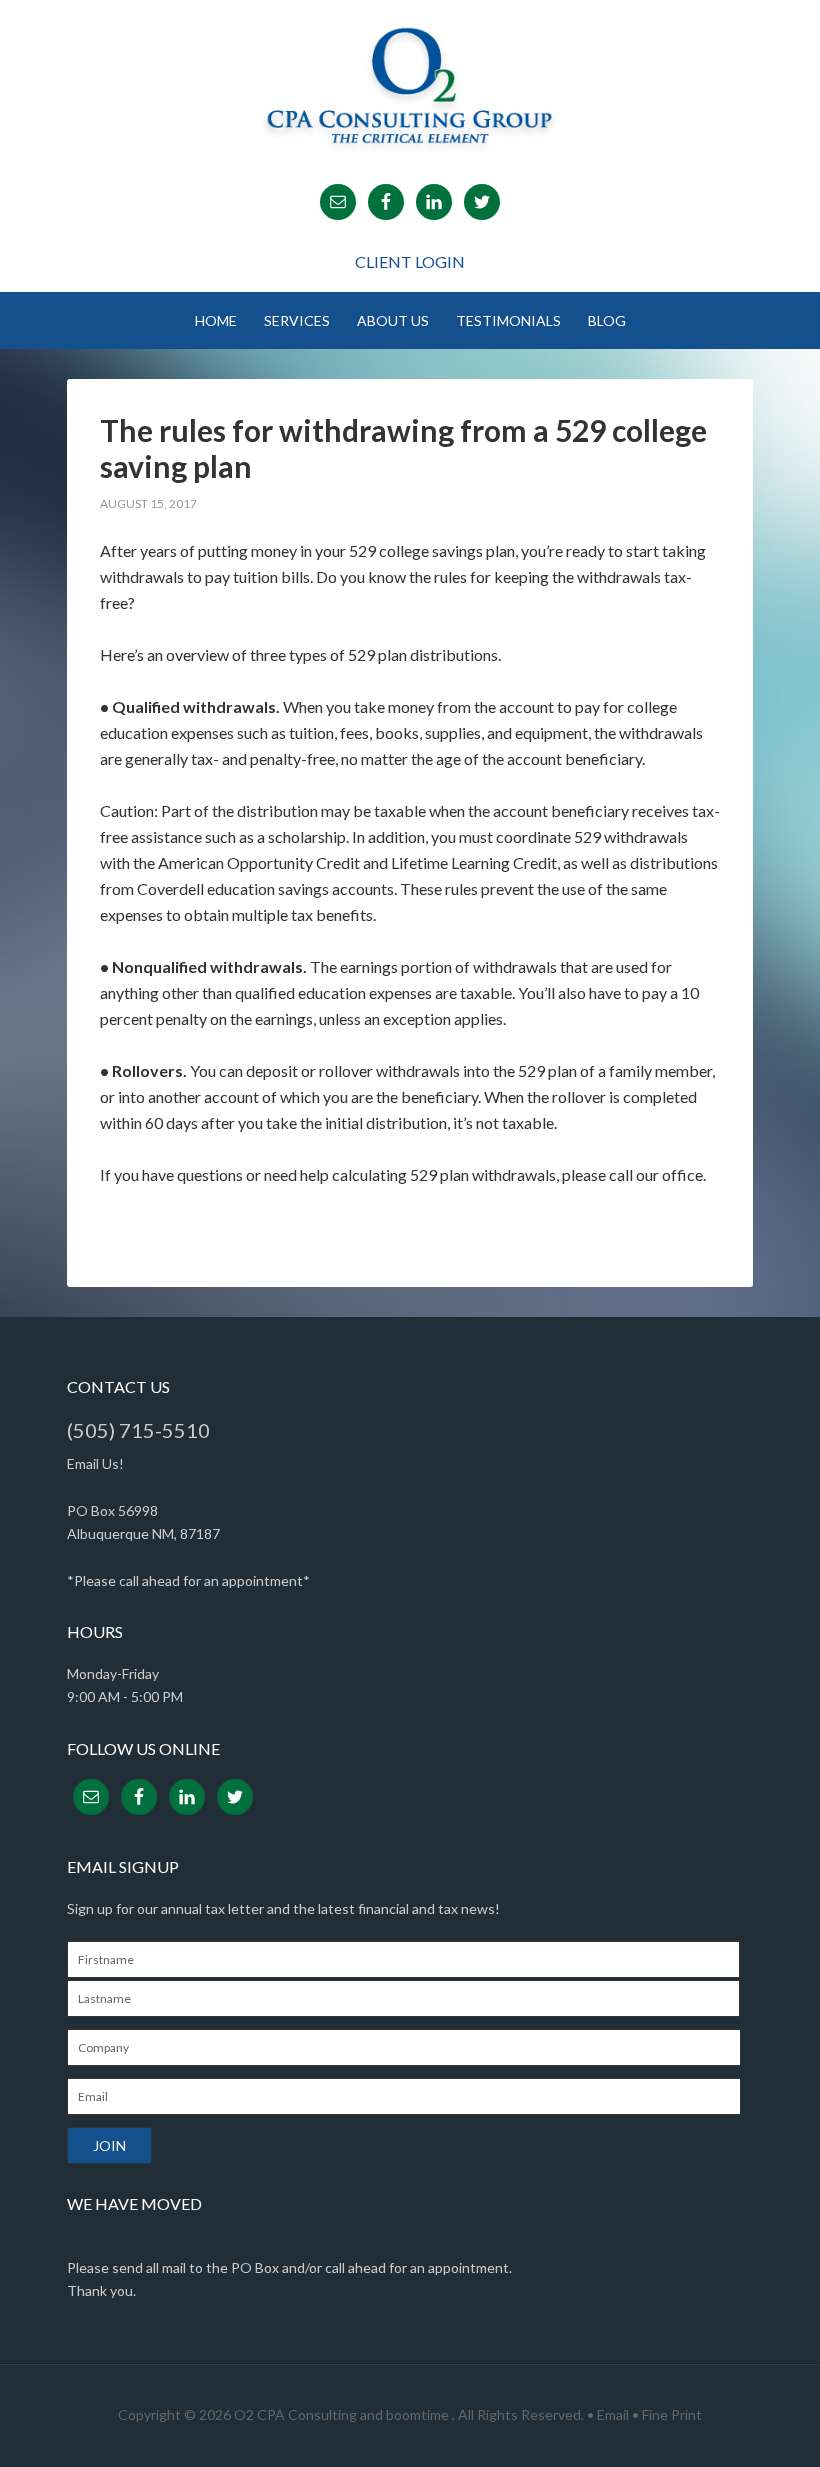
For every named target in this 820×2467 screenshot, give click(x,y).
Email (613, 2414)
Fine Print (672, 2414)
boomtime (417, 2414)
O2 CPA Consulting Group (410, 85)
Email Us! (95, 1463)
